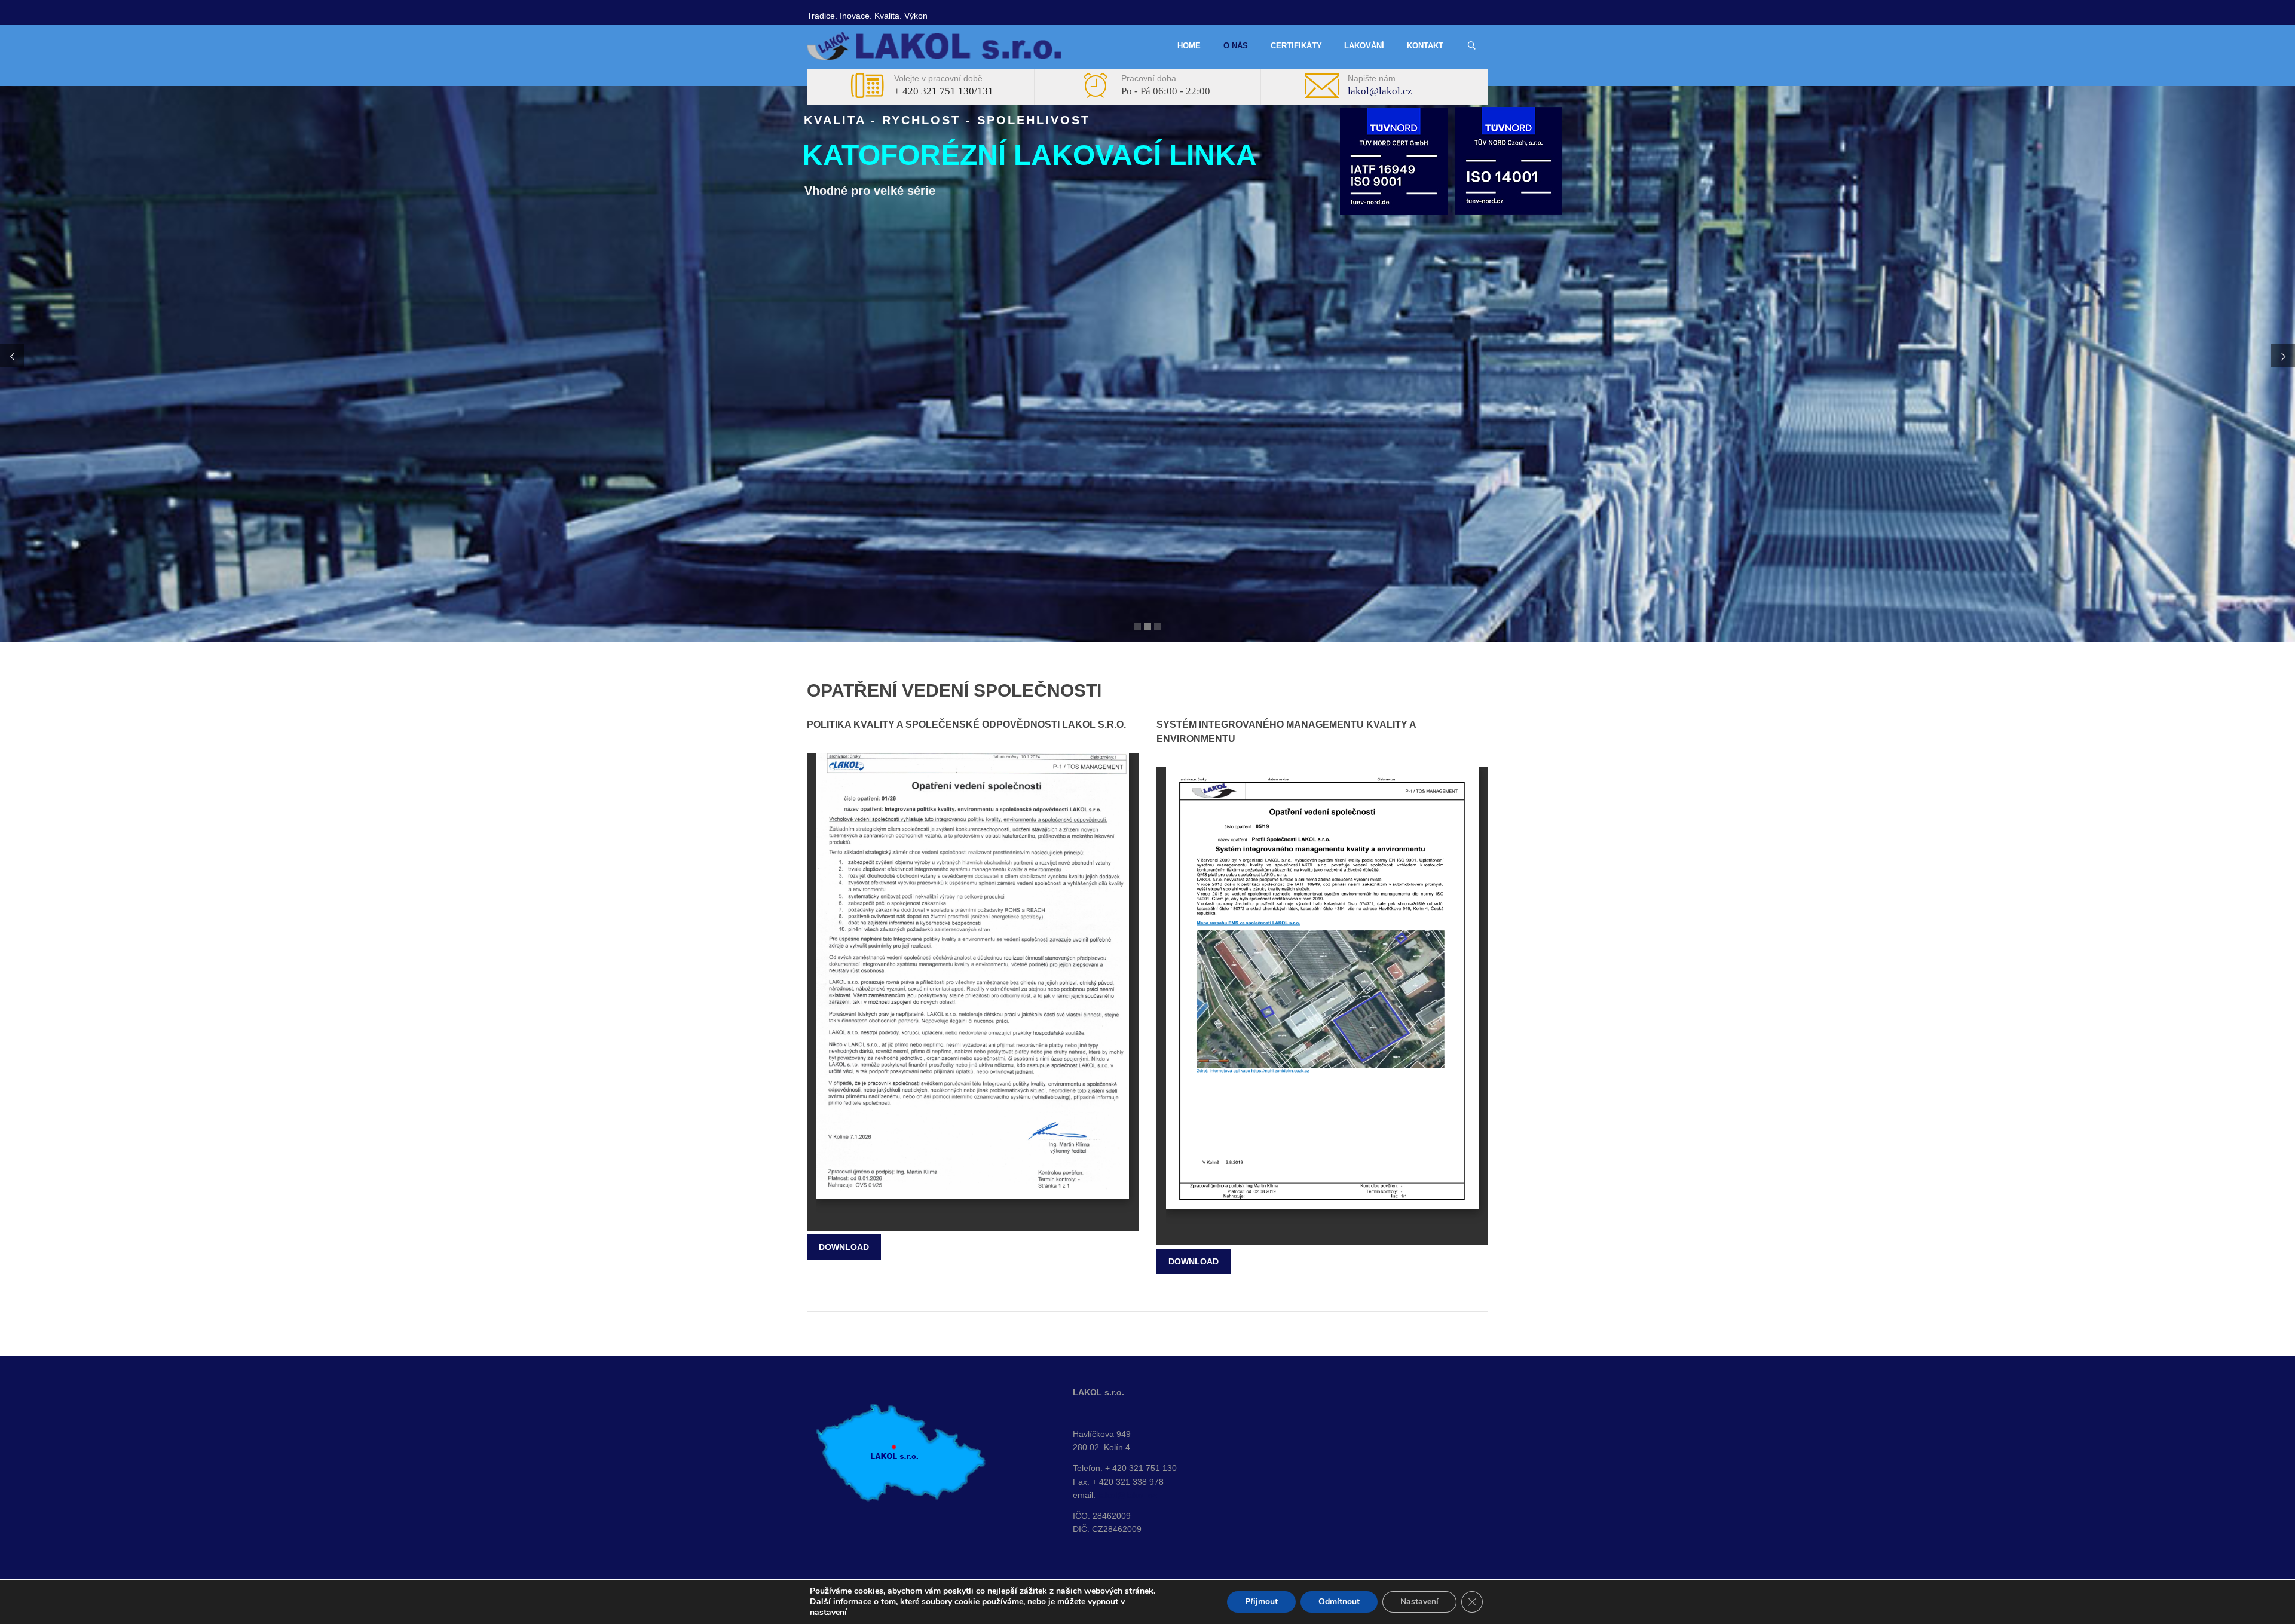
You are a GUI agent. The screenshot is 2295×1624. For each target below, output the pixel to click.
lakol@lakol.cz (1380, 91)
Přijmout (1261, 1602)
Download (844, 1247)
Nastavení (1419, 1602)
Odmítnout (1339, 1602)
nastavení (828, 1613)
